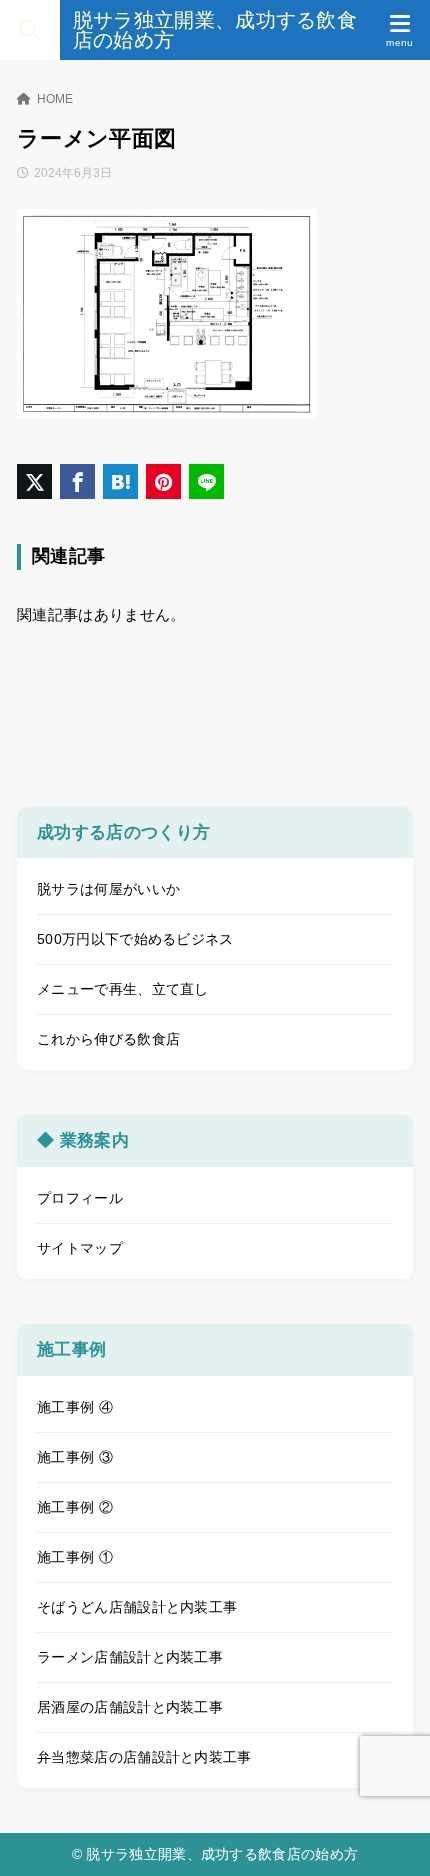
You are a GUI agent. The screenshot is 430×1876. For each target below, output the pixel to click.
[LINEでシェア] (206, 481)
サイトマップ (80, 1248)
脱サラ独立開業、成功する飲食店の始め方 (215, 30)
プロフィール (80, 1198)
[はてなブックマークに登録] (120, 481)
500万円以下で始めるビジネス (135, 939)
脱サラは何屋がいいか (108, 889)
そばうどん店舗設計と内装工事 (137, 1607)
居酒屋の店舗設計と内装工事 (130, 1707)
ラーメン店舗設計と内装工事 (130, 1657)
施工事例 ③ (75, 1457)
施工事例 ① (75, 1557)
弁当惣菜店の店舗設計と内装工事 (144, 1757)
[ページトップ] (390, 1836)
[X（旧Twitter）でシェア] (34, 481)
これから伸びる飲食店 (108, 1039)
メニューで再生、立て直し (123, 989)
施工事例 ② (75, 1507)
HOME (55, 99)
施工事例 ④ (75, 1407)
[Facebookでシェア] (77, 481)
